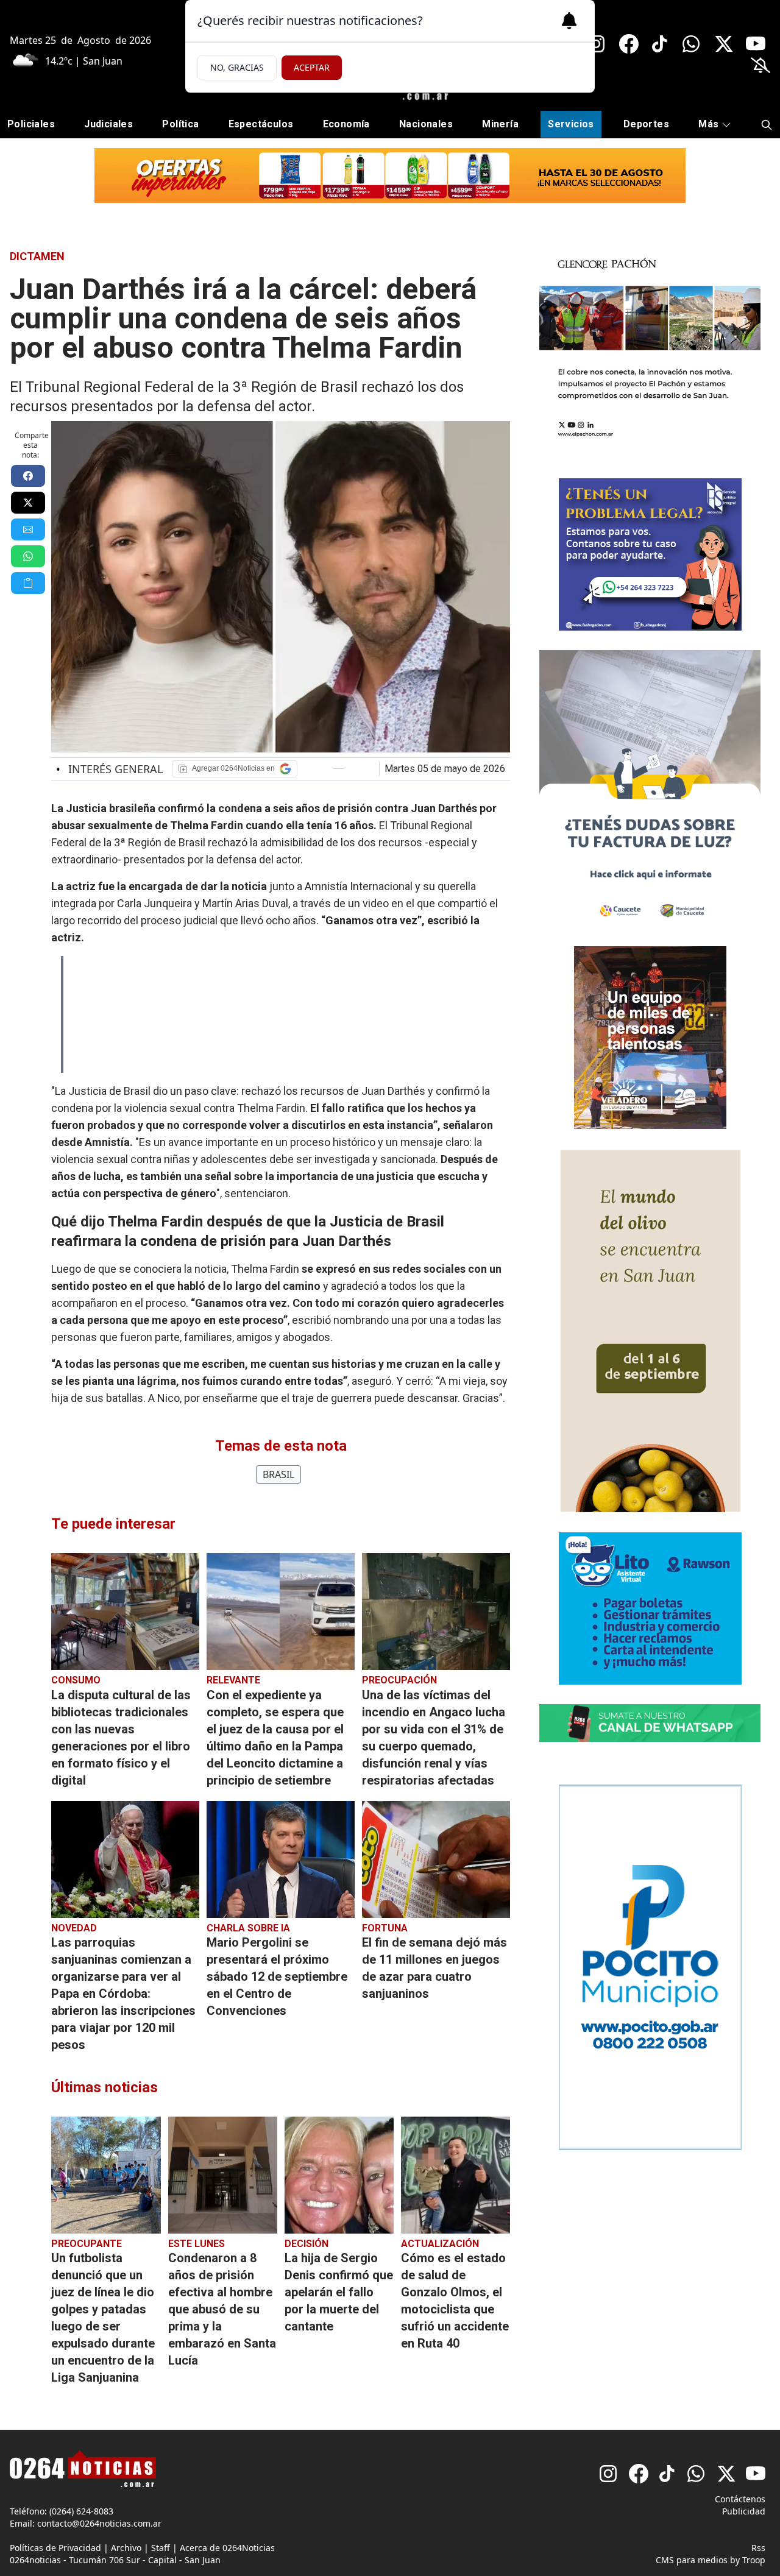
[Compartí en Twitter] (28, 503)
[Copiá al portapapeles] (28, 583)
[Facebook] (629, 44)
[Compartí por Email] (28, 529)
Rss (758, 2548)
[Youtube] (756, 44)
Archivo (126, 2548)
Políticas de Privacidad (55, 2548)
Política (180, 124)
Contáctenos (740, 2499)
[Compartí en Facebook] (28, 476)
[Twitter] (724, 44)
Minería (500, 124)
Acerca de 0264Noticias (227, 2548)
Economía (346, 124)
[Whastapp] (692, 44)
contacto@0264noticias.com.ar (99, 2523)
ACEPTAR (312, 67)
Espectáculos (261, 124)
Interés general (109, 769)
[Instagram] (597, 44)
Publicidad (744, 2511)
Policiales (31, 124)
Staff (161, 2548)
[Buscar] (767, 125)
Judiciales (108, 124)
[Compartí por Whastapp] (28, 556)
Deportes (646, 124)
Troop (754, 2560)
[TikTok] (661, 44)
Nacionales (426, 124)
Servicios (571, 124)
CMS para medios (692, 2560)
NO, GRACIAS (237, 67)
